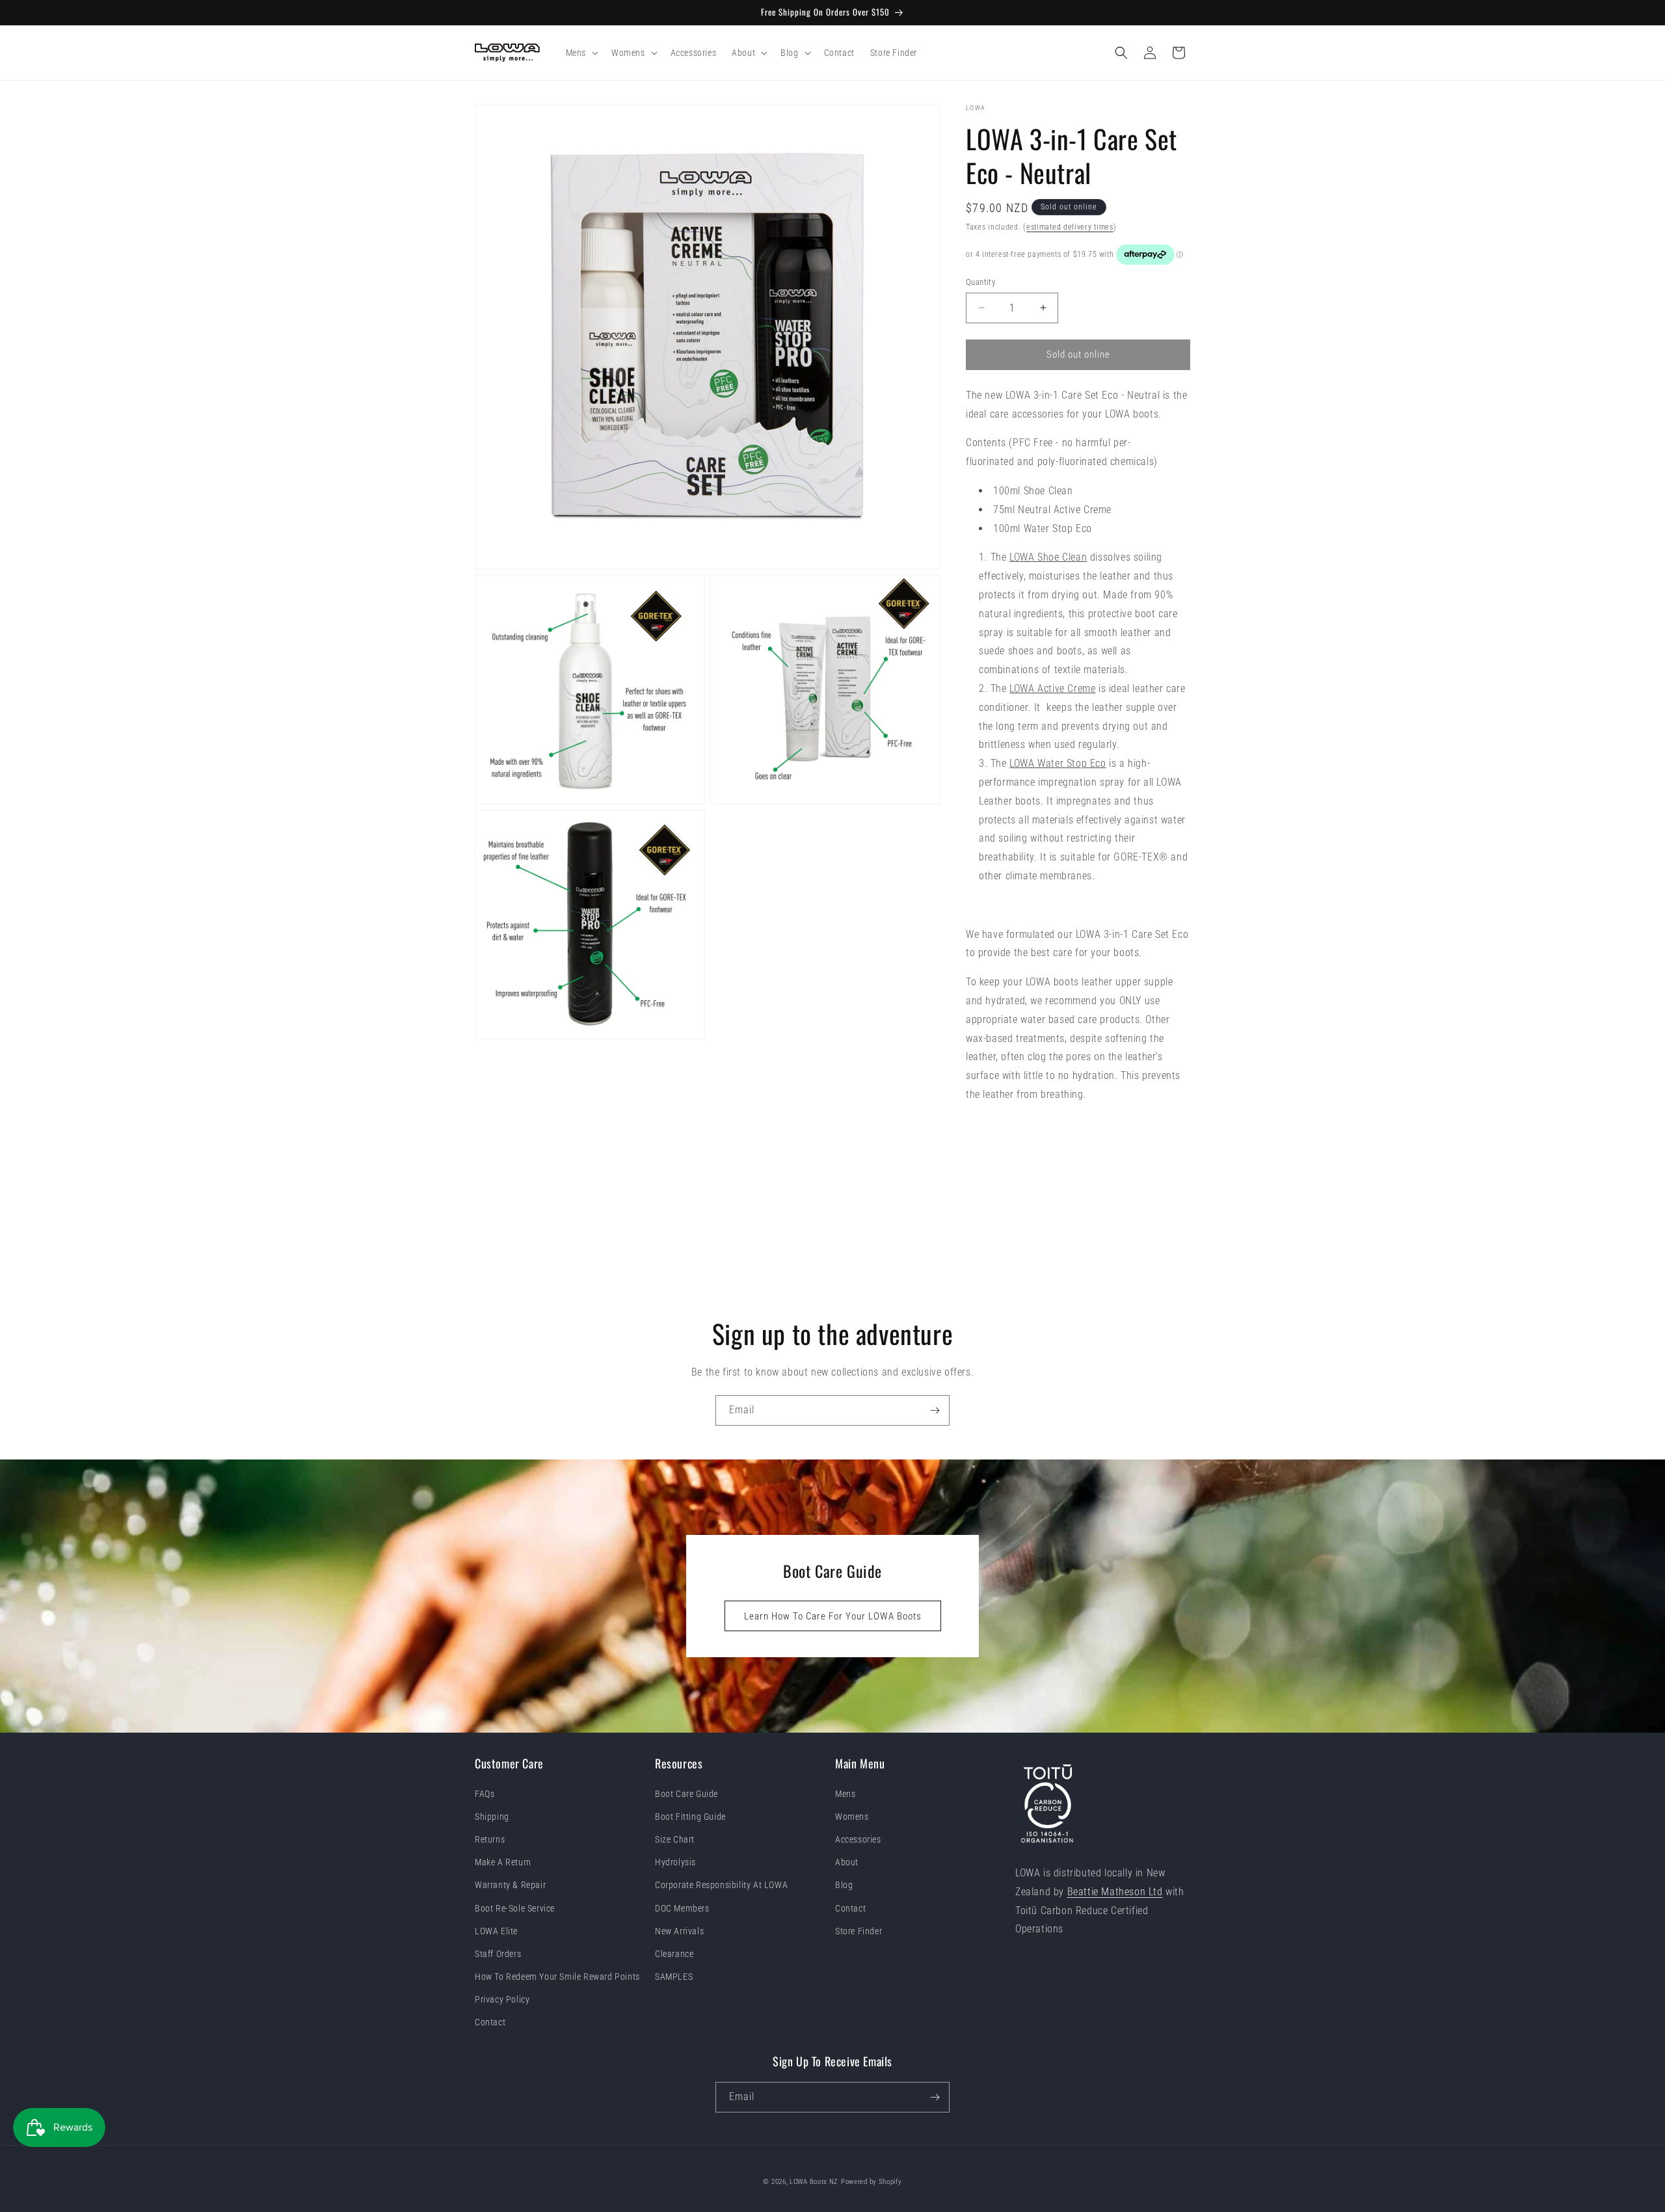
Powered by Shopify (872, 2182)
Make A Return (503, 1862)
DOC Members (682, 1908)
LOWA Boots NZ (814, 2182)
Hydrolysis (675, 1862)
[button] (581, 53)
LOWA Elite (496, 1931)
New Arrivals (679, 1931)
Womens (852, 1817)
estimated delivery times (1070, 227)
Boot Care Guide (686, 1794)
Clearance (674, 1954)
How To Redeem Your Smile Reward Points (557, 1977)
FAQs (485, 1794)
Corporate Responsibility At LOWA (721, 1886)
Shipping (492, 1817)
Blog (844, 1886)
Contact (490, 2023)
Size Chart (675, 1839)
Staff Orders (498, 1954)
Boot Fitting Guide (690, 1817)
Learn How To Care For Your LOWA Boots (833, 1616)
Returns (490, 1839)
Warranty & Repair (510, 1886)
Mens (845, 1794)
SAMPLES (674, 1977)
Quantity (980, 282)
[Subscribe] (935, 1410)
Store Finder (859, 1931)
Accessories (858, 1839)
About (847, 1862)
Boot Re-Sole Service (515, 1908)
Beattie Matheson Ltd (1115, 1892)
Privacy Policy (502, 2000)
